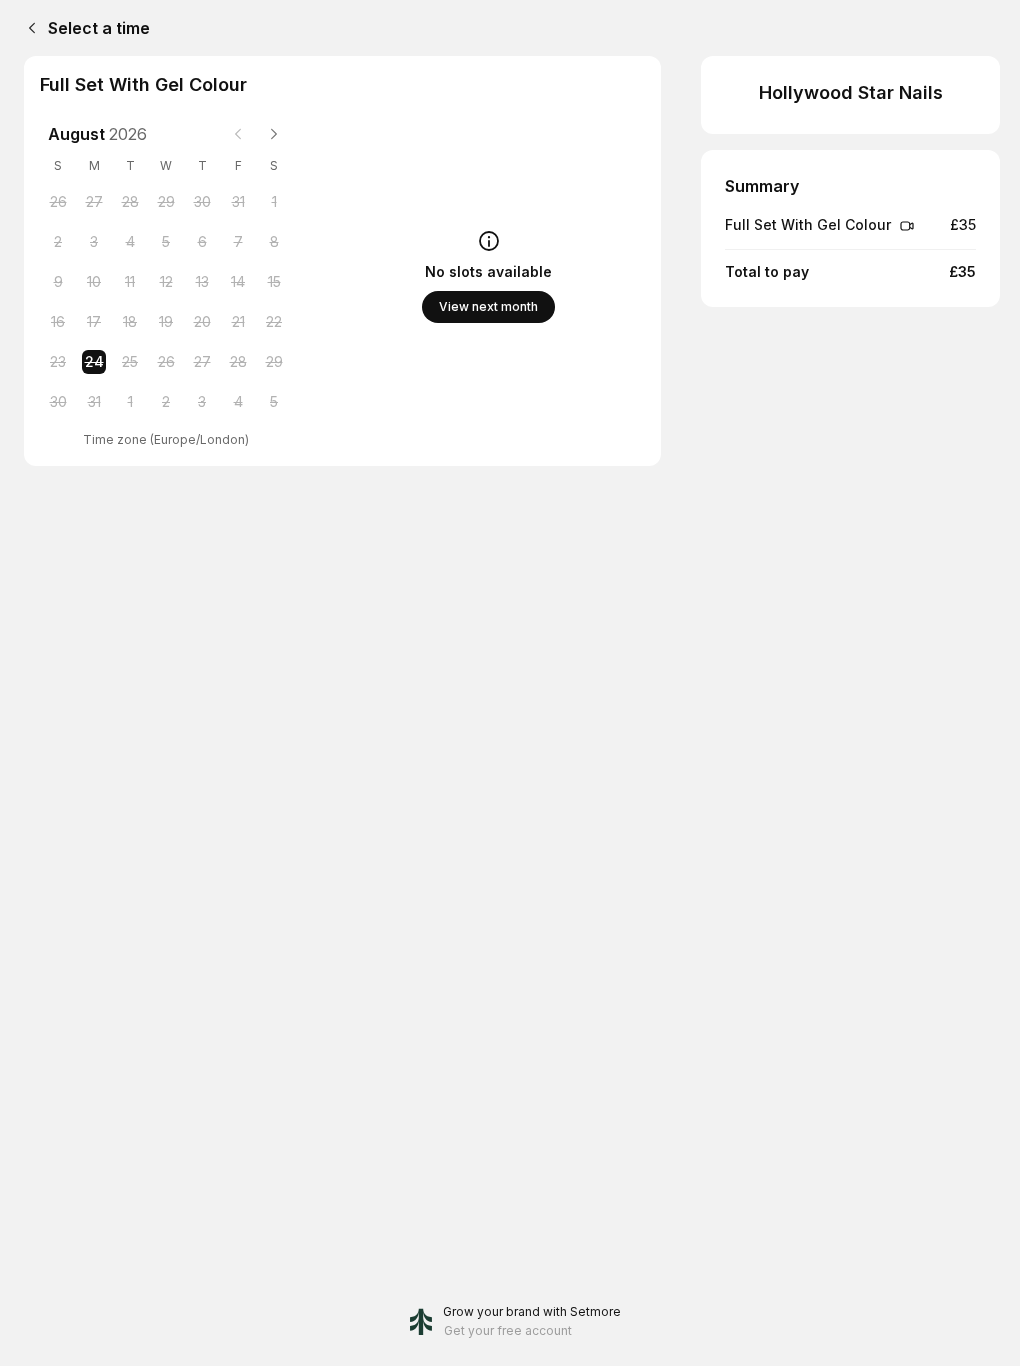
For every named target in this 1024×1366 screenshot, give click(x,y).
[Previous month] (238, 134)
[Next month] (274, 134)
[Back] (28, 28)
